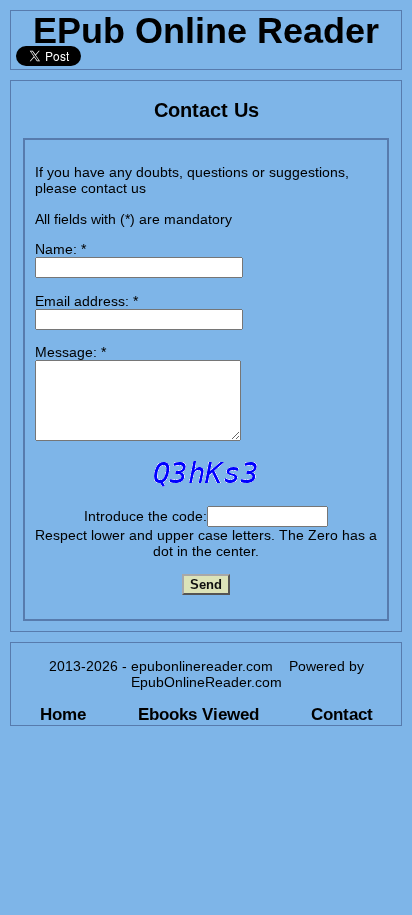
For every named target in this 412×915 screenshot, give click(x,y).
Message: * (70, 352)
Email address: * (86, 301)
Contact (342, 714)
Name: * (60, 249)
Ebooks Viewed (198, 714)
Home (63, 714)
